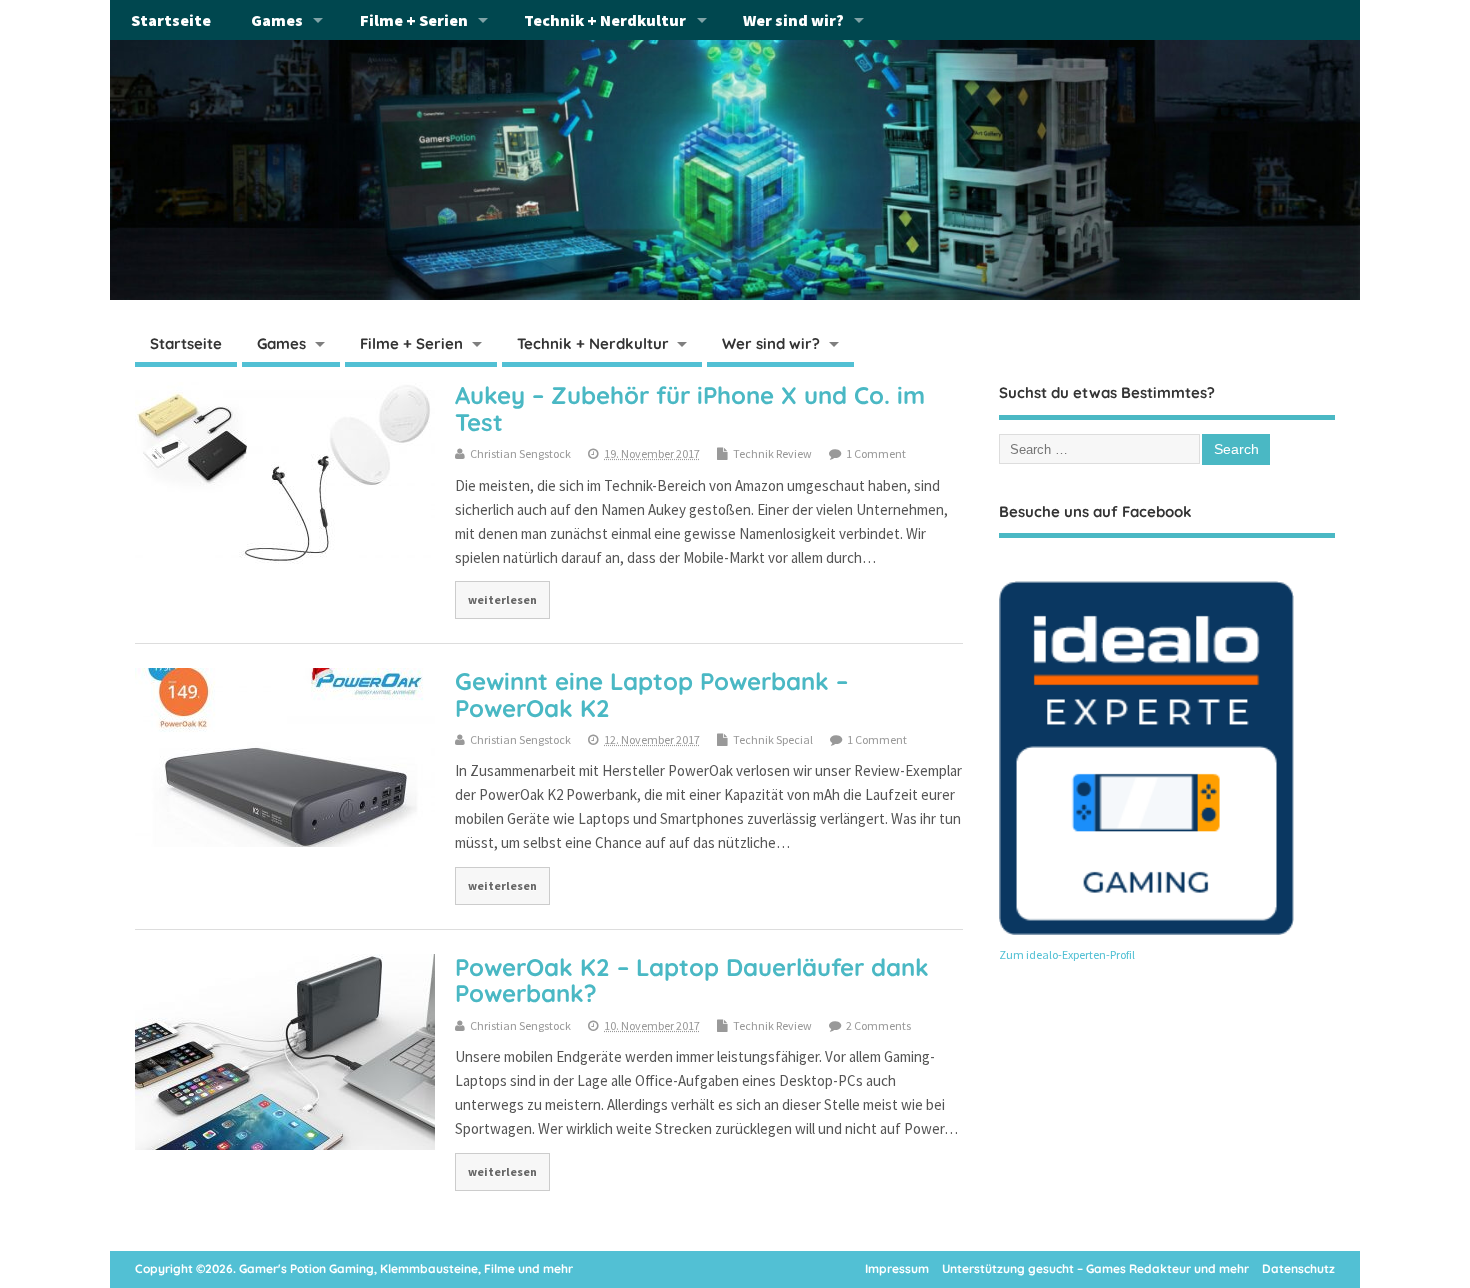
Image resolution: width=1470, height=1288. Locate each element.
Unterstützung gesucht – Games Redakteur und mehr (1095, 1268)
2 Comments (878, 1025)
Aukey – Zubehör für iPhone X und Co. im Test (690, 408)
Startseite (171, 20)
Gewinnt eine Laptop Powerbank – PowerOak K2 (651, 694)
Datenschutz (1298, 1268)
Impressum (897, 1268)
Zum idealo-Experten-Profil (1067, 954)
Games (277, 20)
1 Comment (876, 453)
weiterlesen (502, 599)
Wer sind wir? (793, 20)
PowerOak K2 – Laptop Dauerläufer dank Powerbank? (692, 980)
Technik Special (773, 739)
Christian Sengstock (520, 453)
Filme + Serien (414, 20)
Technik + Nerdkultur (605, 20)
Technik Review (772, 453)
